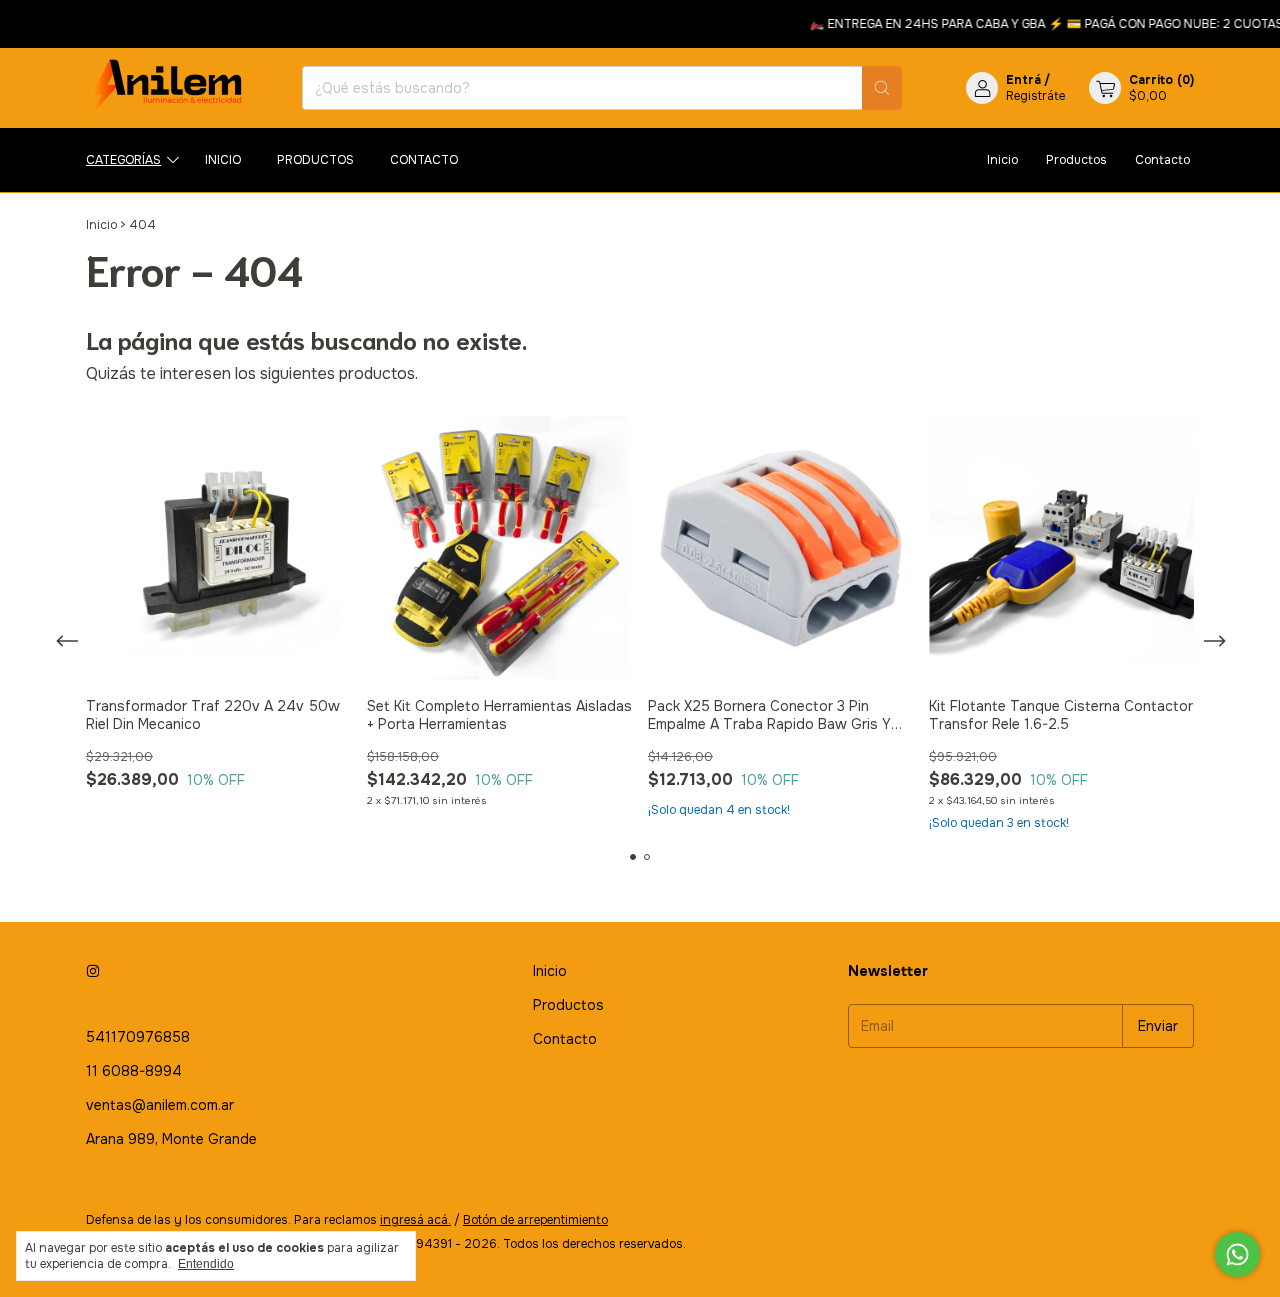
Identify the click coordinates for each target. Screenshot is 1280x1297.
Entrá (1023, 80)
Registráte (1035, 96)
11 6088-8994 (134, 1071)
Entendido (206, 1264)
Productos (315, 160)
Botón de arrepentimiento (535, 1220)
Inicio (223, 160)
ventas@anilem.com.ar (160, 1105)
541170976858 (138, 1037)
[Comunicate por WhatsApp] (1237, 1254)
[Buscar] (882, 88)
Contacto (424, 160)
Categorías (123, 160)
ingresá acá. (415, 1220)
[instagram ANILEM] (93, 971)
